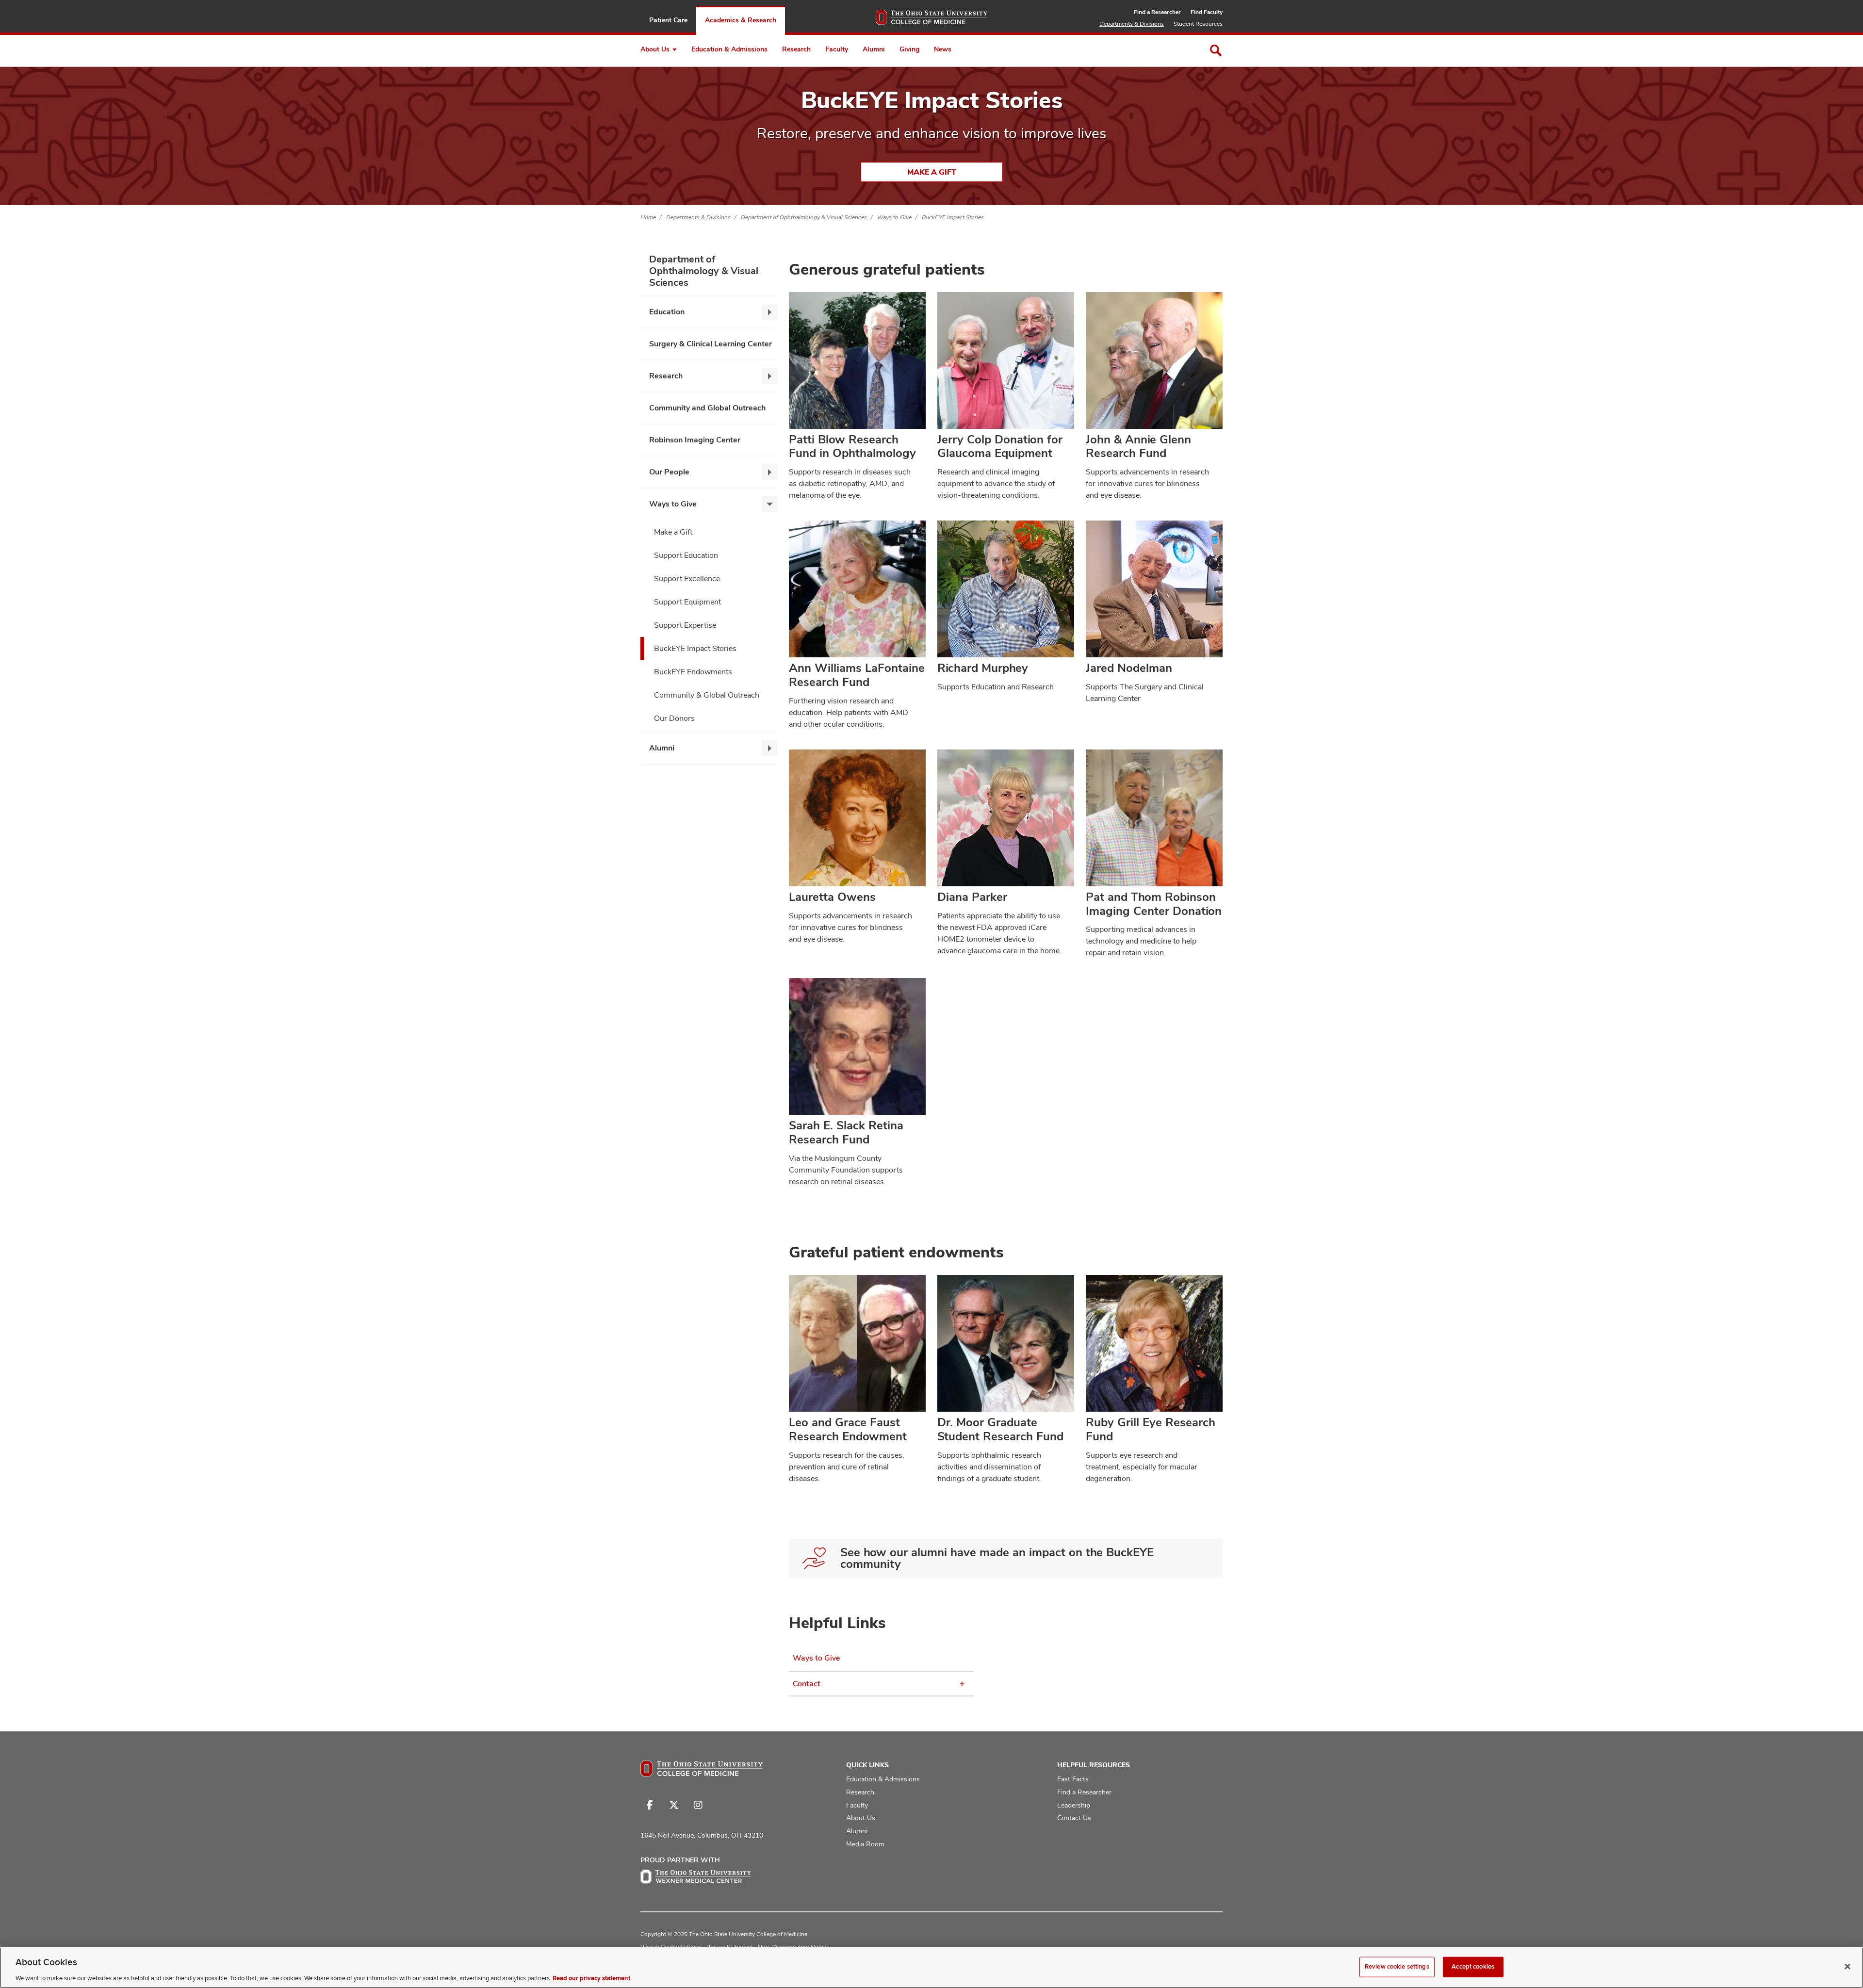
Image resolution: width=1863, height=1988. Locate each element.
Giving (909, 49)
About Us (655, 49)
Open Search (1216, 50)
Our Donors (674, 718)
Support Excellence (687, 578)
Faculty (837, 49)
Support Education (686, 555)
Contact (807, 1684)
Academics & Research (741, 20)
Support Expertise (685, 625)
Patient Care (668, 20)
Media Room (865, 1844)
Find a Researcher (1157, 12)
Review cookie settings (1397, 1966)
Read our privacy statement (591, 1978)
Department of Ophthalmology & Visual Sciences (804, 217)
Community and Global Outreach (707, 408)
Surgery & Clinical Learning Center (711, 344)
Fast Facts (1073, 1779)
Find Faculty (1207, 12)
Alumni (874, 49)
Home (648, 217)
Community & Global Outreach (707, 695)
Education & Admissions (729, 49)
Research (796, 49)
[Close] (1847, 1966)
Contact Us (1074, 1818)
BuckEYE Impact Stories (953, 217)
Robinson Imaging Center (695, 440)
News (943, 49)
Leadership (1074, 1805)
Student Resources (1198, 24)
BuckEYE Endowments (693, 672)
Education (667, 312)
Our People (669, 472)
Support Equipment (687, 602)
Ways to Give (894, 217)
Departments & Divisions (1132, 24)
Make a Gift (932, 172)
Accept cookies (1473, 1966)
